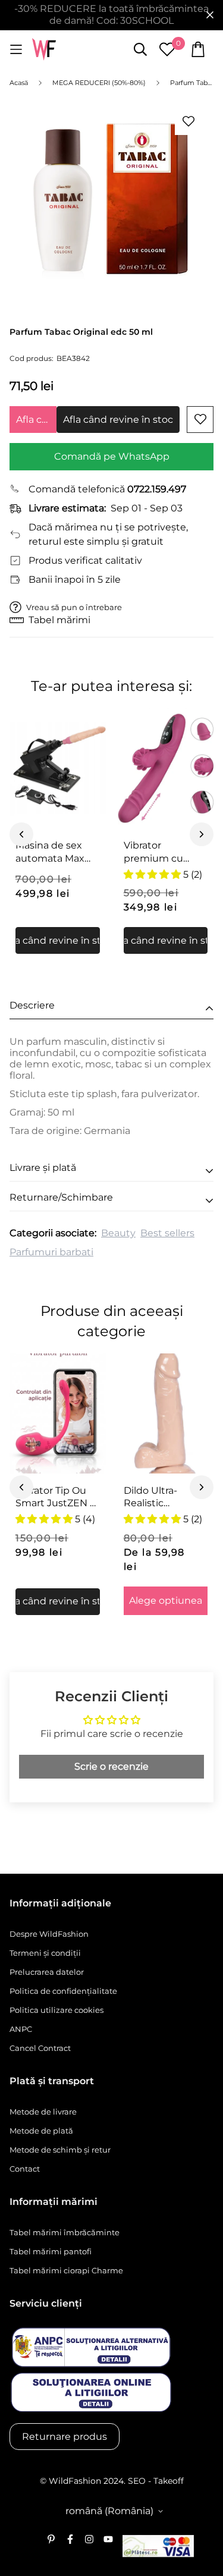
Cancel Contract (40, 2048)
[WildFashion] (44, 50)
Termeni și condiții (45, 1953)
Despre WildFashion (49, 1934)
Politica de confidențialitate (63, 1991)
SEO (137, 2481)
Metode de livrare (43, 2112)
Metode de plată (41, 2131)
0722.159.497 (157, 489)
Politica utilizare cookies (56, 2010)
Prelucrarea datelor (47, 1972)
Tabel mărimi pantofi (51, 2251)
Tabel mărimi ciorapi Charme (66, 2270)
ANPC (21, 2029)
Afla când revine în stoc (36, 420)
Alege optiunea (166, 1600)
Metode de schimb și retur (60, 2150)
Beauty (118, 1233)
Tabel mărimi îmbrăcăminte (65, 2232)
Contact (25, 2169)
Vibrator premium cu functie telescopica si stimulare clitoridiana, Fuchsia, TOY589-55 (164, 852)
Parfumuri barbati (51, 1252)
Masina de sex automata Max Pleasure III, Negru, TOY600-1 (55, 852)
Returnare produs (65, 2437)
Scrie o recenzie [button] (111, 1766)
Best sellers (167, 1233)
